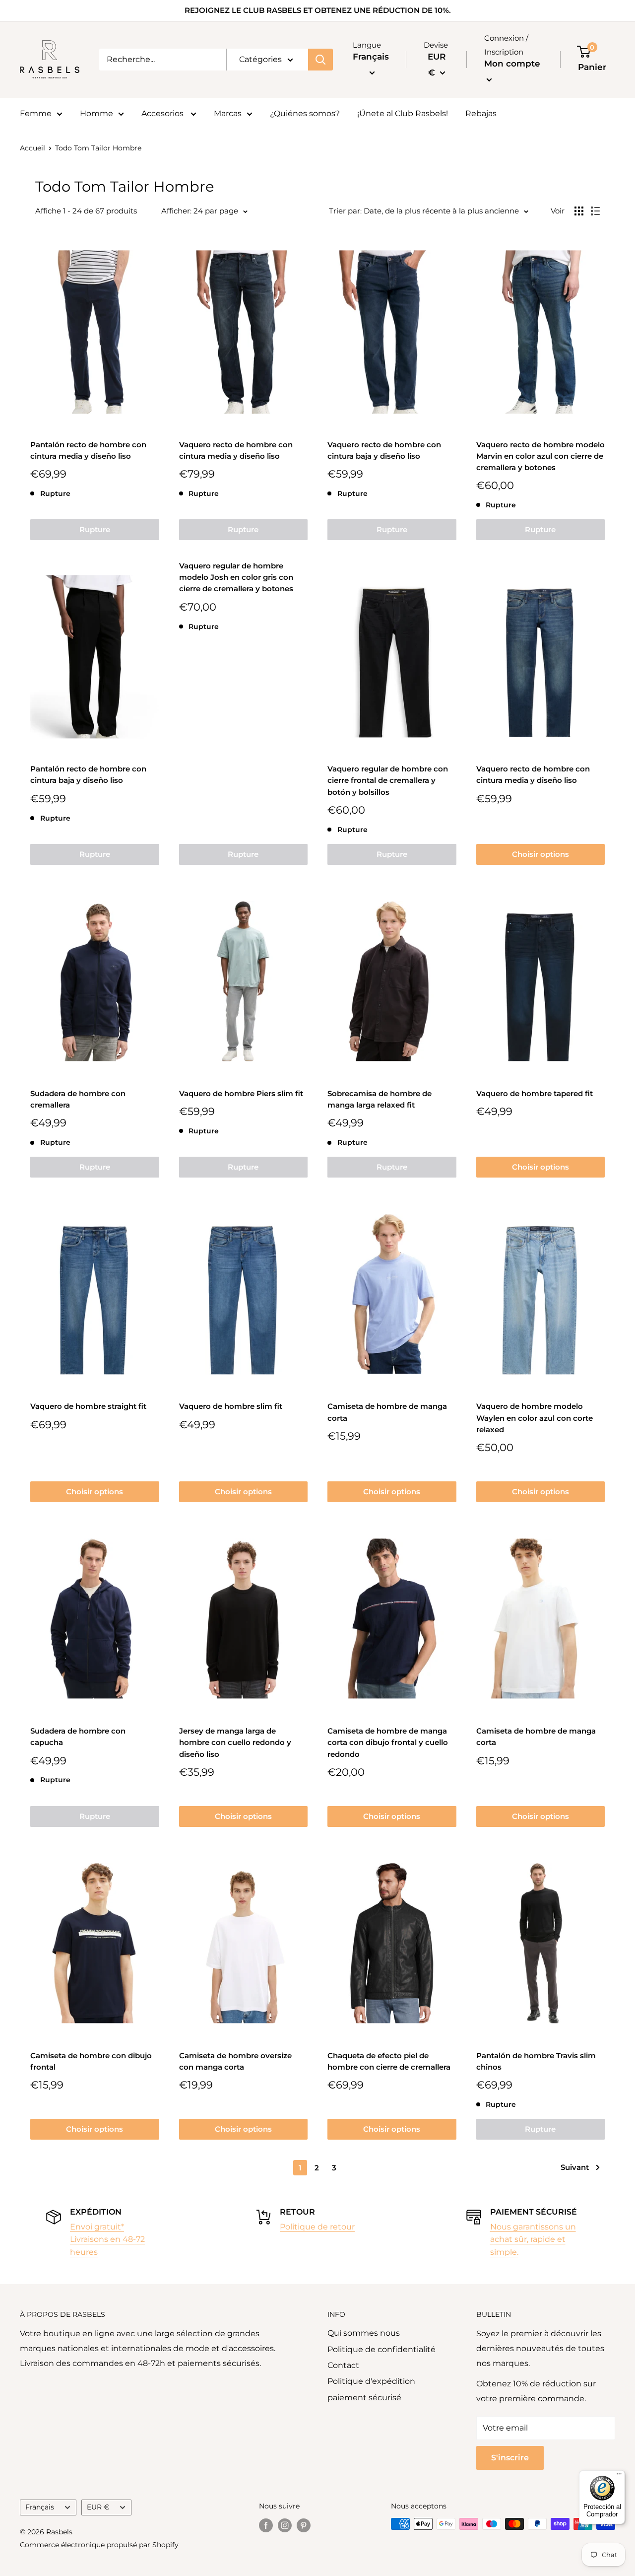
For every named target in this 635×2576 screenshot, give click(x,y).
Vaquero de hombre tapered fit (535, 1093)
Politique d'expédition (371, 2381)
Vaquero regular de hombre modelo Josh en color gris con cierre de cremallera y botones (236, 577)
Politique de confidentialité (381, 2349)
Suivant (575, 2167)
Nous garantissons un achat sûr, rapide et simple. (533, 2239)
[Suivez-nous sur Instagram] (285, 2525)
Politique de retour (317, 2227)
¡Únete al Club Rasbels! (403, 113)
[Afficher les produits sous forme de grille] (579, 211)
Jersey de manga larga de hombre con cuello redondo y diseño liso (235, 1742)
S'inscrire (510, 2458)
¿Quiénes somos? (305, 113)
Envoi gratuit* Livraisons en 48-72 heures (107, 2239)
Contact (343, 2365)
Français (40, 2507)
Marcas (228, 113)
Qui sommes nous (364, 2333)
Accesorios (163, 113)
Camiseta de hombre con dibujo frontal (91, 2061)
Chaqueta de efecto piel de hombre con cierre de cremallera (389, 2061)
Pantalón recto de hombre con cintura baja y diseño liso (88, 774)
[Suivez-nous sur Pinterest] (304, 2525)
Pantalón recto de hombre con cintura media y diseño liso (88, 450)
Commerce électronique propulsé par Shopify (99, 2545)
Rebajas (481, 113)
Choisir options (540, 854)
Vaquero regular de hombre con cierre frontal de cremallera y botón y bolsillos (388, 780)
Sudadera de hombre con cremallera (78, 1099)
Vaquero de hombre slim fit (231, 1406)
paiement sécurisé (364, 2398)
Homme (96, 113)
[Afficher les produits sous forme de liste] (595, 211)
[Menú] (619, 2476)
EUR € (98, 2507)
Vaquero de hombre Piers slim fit (241, 1093)
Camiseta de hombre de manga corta (387, 1412)
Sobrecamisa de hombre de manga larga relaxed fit (380, 1099)
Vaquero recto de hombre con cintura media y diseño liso (236, 450)
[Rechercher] (320, 60)
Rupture (95, 529)
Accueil (32, 148)
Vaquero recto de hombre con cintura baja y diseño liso (384, 450)
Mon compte (512, 64)
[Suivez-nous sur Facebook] (266, 2525)
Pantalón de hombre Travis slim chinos (536, 2061)
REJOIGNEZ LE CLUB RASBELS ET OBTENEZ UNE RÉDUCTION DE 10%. (318, 10)
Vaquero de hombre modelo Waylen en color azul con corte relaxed (535, 1418)
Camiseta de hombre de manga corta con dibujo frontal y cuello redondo (388, 1742)
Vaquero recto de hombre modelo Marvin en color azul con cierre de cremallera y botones (540, 456)
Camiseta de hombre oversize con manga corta (235, 2061)
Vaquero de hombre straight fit (88, 1406)
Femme (36, 113)
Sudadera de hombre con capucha (78, 1737)
